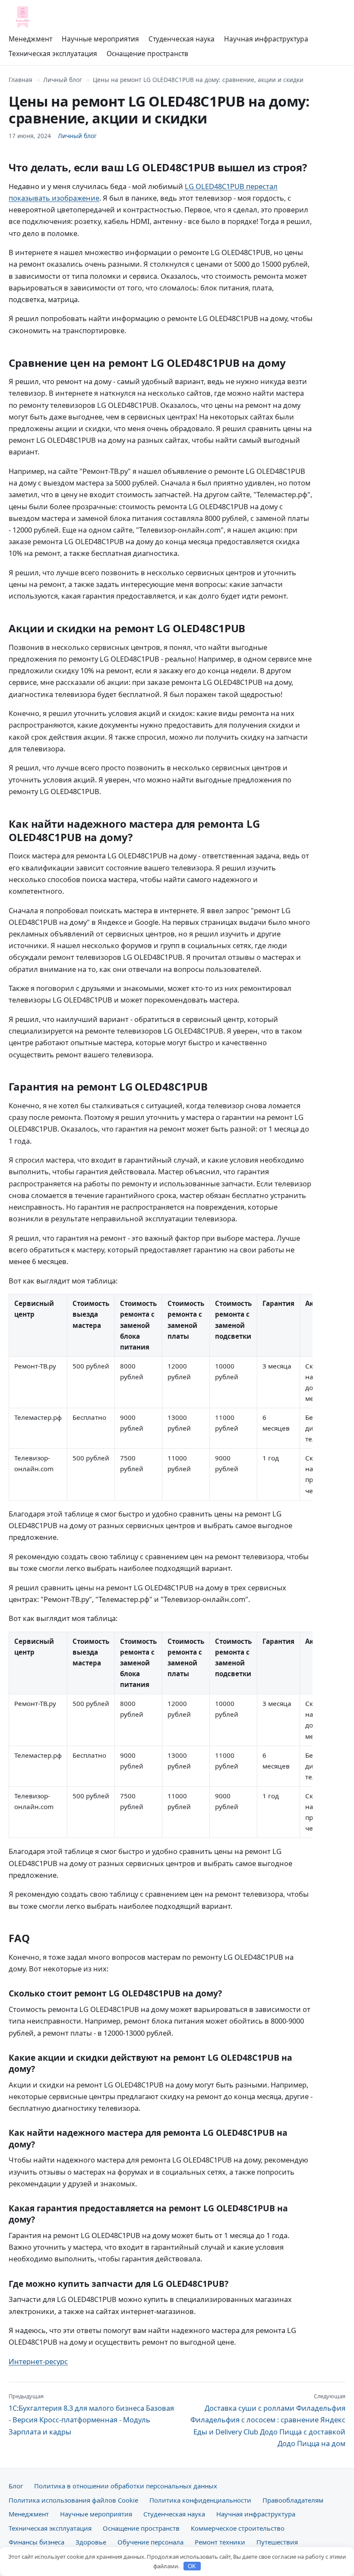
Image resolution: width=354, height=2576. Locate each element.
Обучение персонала (150, 2542)
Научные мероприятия (100, 39)
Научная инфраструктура (266, 39)
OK (192, 2566)
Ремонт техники (220, 2542)
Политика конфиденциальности (200, 2500)
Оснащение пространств (147, 54)
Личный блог (63, 80)
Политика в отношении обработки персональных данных (126, 2486)
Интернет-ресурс (38, 2361)
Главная (21, 80)
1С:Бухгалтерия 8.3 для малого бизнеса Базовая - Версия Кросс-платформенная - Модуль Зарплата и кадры (91, 2414)
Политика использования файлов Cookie (73, 2500)
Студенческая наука (182, 39)
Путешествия (277, 2542)
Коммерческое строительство (238, 2528)
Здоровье (91, 2542)
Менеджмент (30, 39)
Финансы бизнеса (36, 2542)
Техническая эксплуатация (53, 54)
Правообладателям (293, 2500)
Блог (16, 2486)
